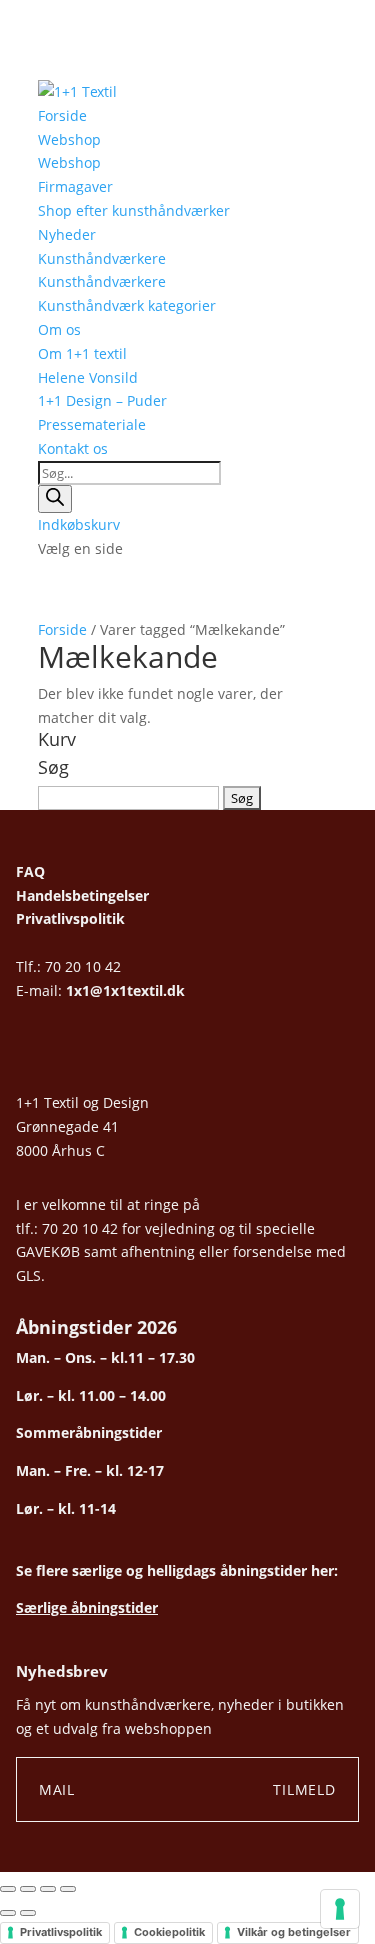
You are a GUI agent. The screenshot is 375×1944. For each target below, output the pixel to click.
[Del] (48, 1889)
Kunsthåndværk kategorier (127, 305)
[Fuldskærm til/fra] (28, 1889)
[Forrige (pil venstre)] (8, 1913)
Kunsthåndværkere (102, 258)
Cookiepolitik (169, 1932)
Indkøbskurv (79, 524)
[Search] (55, 499)
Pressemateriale (92, 424)
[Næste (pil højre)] (28, 1913)
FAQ (30, 871)
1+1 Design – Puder (102, 400)
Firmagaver (75, 186)
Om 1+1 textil (82, 353)
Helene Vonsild (88, 377)
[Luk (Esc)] (68, 1889)
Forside (62, 115)
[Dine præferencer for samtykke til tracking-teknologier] (340, 1909)
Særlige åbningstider (87, 1607)
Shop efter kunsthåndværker (134, 210)
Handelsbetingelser (82, 895)
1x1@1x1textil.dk (125, 990)
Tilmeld (304, 1789)
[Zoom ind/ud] (8, 1889)
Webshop (69, 139)
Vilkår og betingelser (294, 1932)
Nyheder (67, 234)
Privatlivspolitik (70, 918)
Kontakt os (73, 448)
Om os (59, 329)
